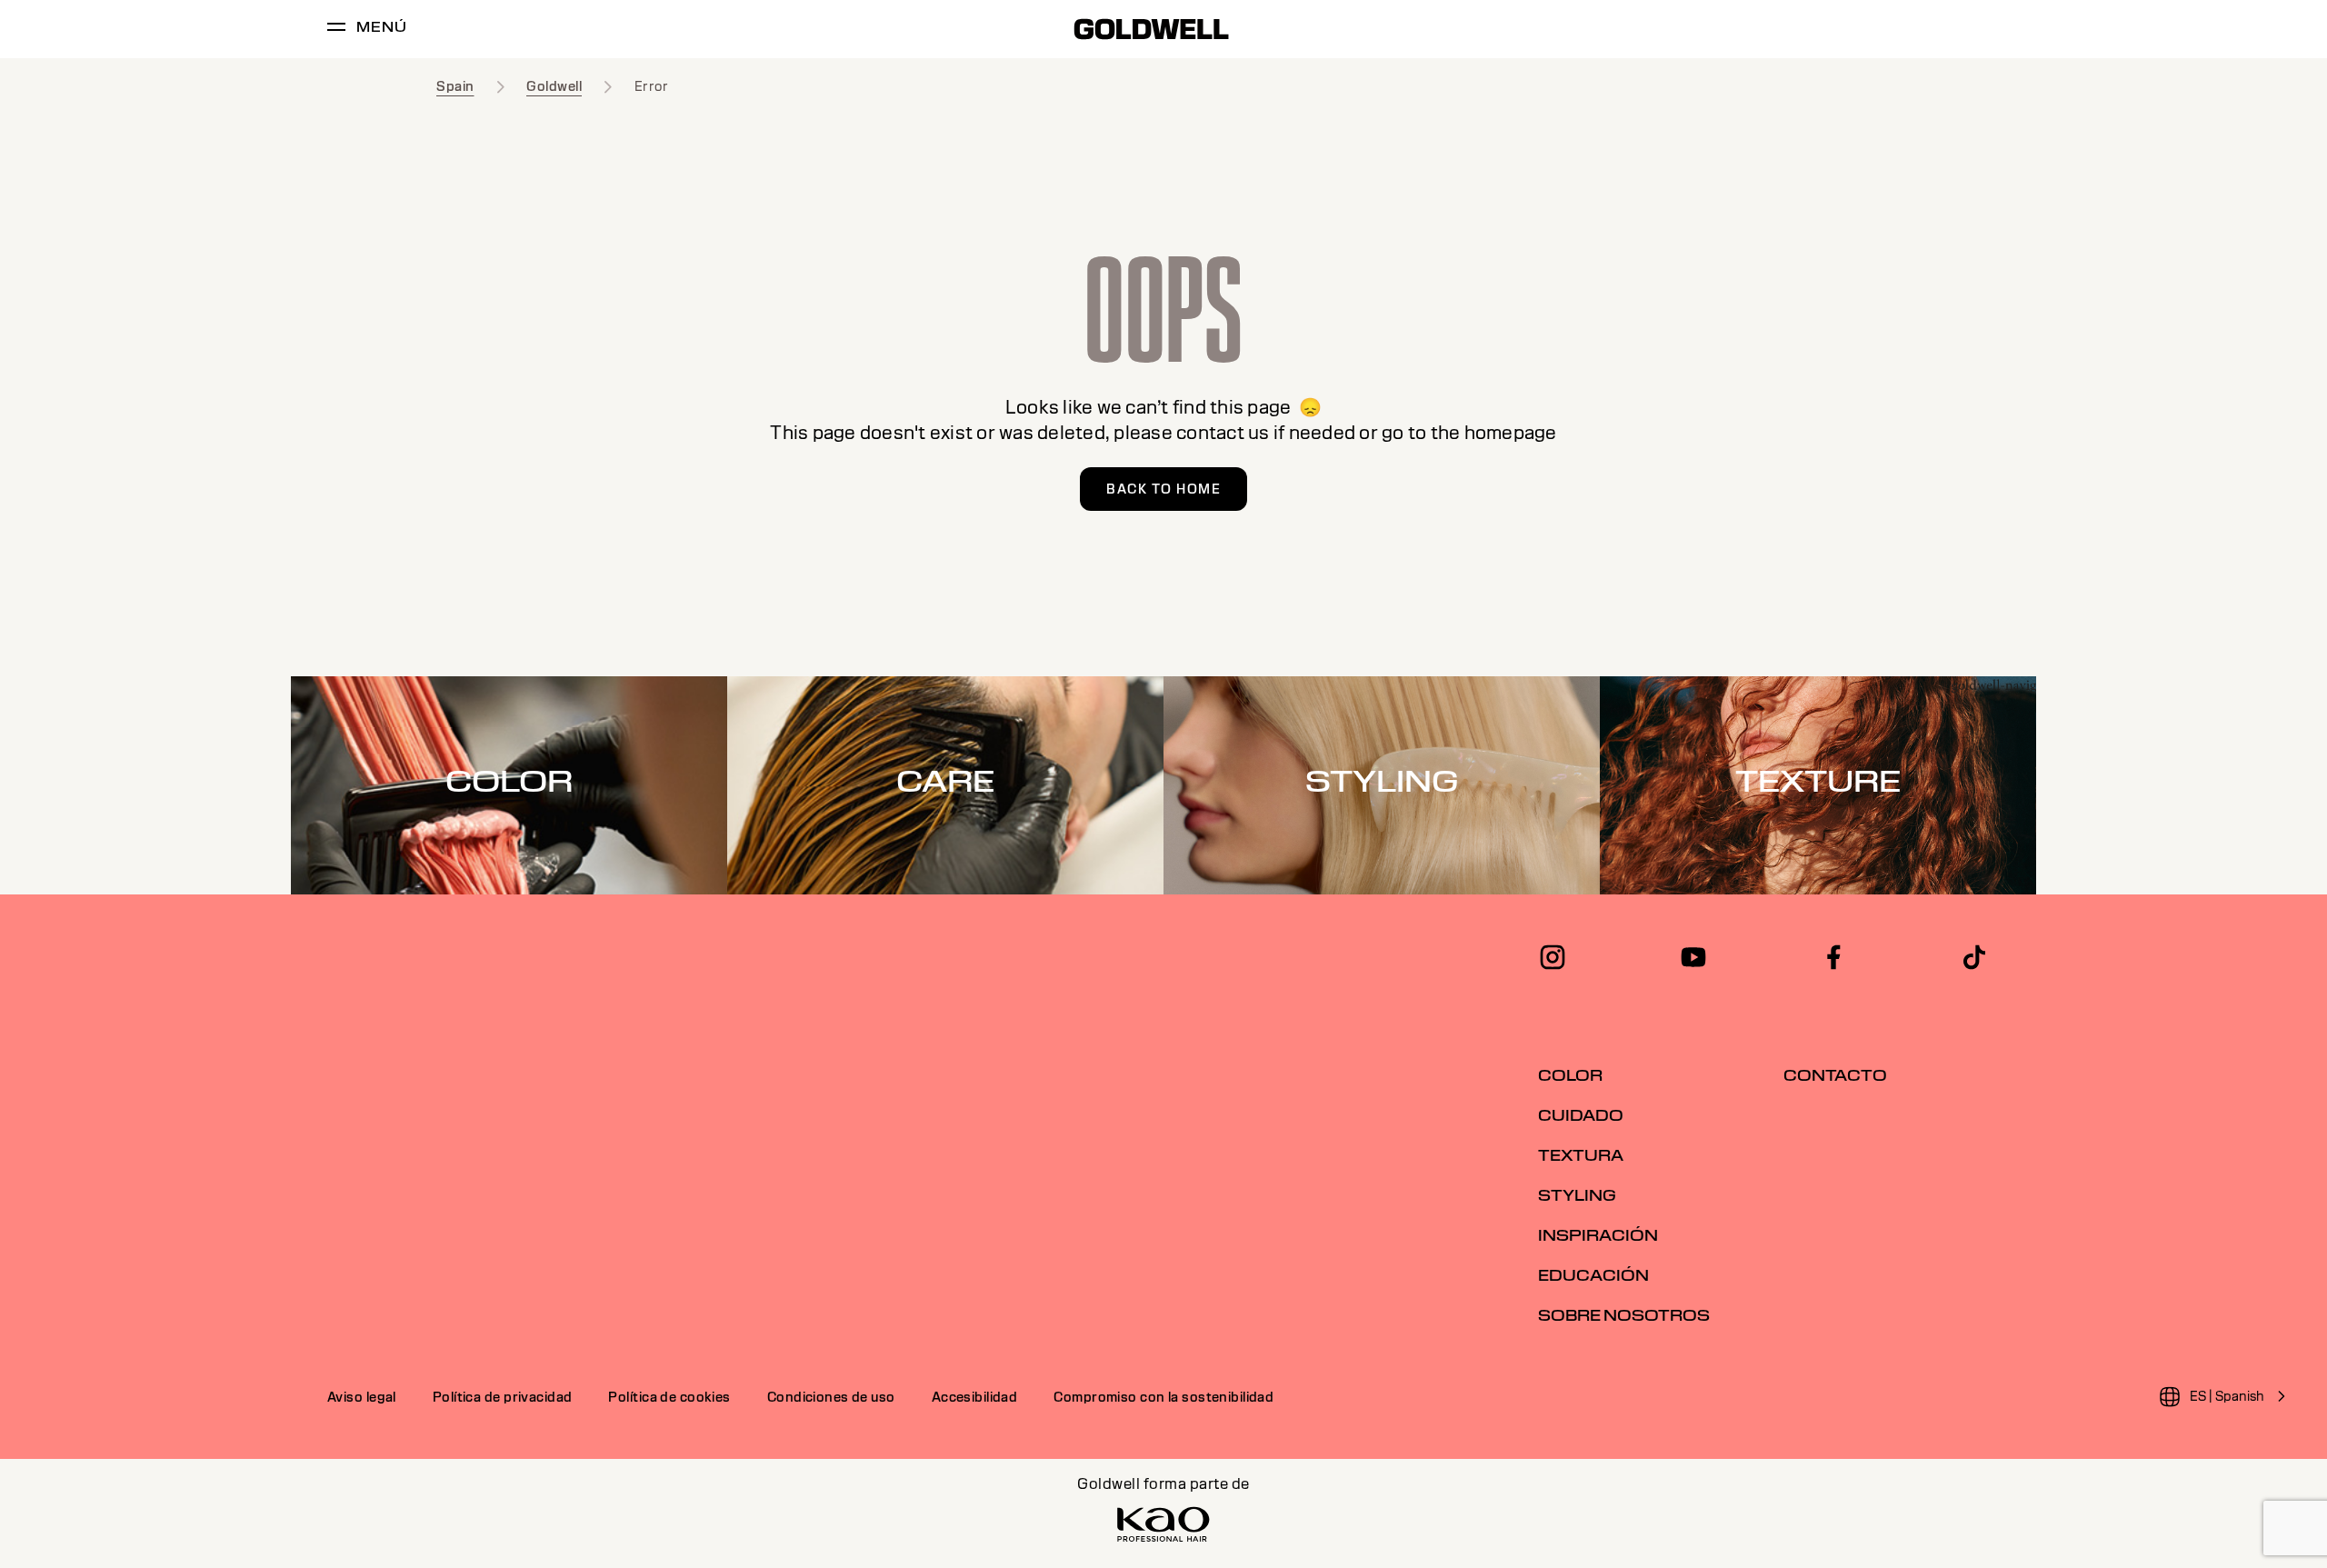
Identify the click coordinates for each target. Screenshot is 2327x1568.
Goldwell (554, 86)
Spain (455, 86)
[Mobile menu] (336, 30)
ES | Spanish (2227, 1396)
